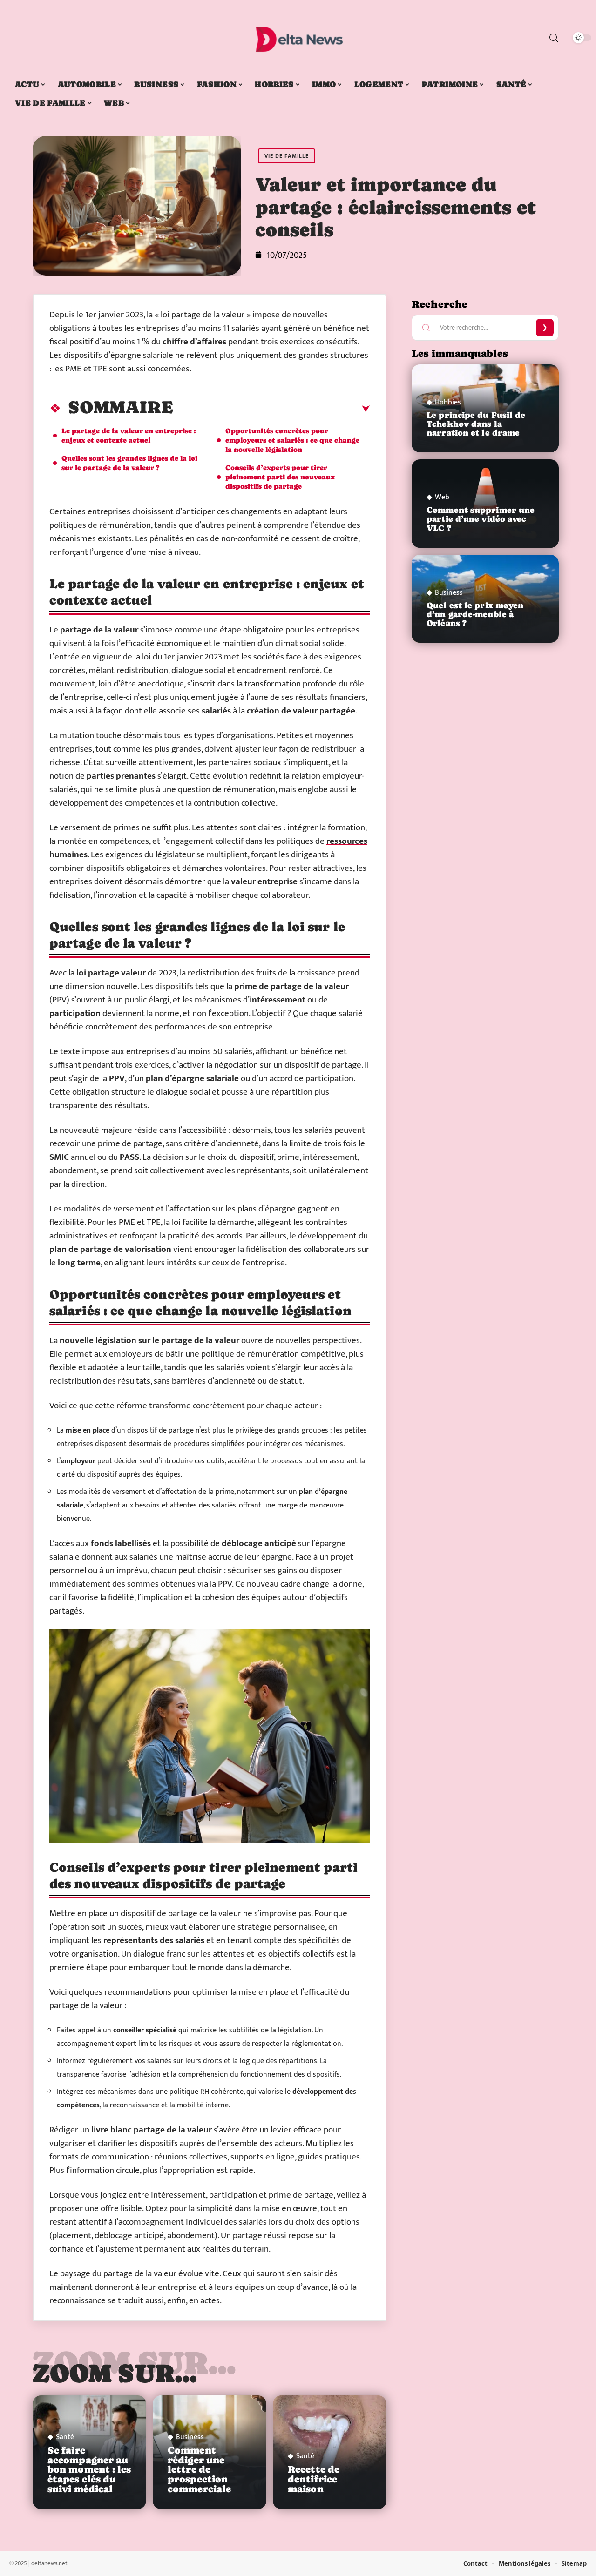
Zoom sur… (115, 2373)
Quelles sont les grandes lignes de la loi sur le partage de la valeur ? (129, 463)
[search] (554, 38)
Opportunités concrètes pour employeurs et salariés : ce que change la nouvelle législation (292, 440)
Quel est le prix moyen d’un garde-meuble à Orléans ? (475, 614)
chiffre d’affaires (194, 342)
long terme (79, 1263)
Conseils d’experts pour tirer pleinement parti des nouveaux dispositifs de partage (280, 477)
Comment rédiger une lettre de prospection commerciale (199, 2470)
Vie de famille (287, 156)
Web (442, 498)
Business (190, 2437)
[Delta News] (298, 38)
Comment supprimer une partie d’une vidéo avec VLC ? (481, 519)
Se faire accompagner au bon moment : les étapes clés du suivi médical (89, 2470)
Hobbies (448, 403)
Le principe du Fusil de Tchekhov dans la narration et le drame (476, 424)
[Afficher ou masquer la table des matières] (271, 409)
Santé (65, 2437)
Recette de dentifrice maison (314, 2479)
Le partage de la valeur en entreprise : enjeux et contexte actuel (129, 435)
